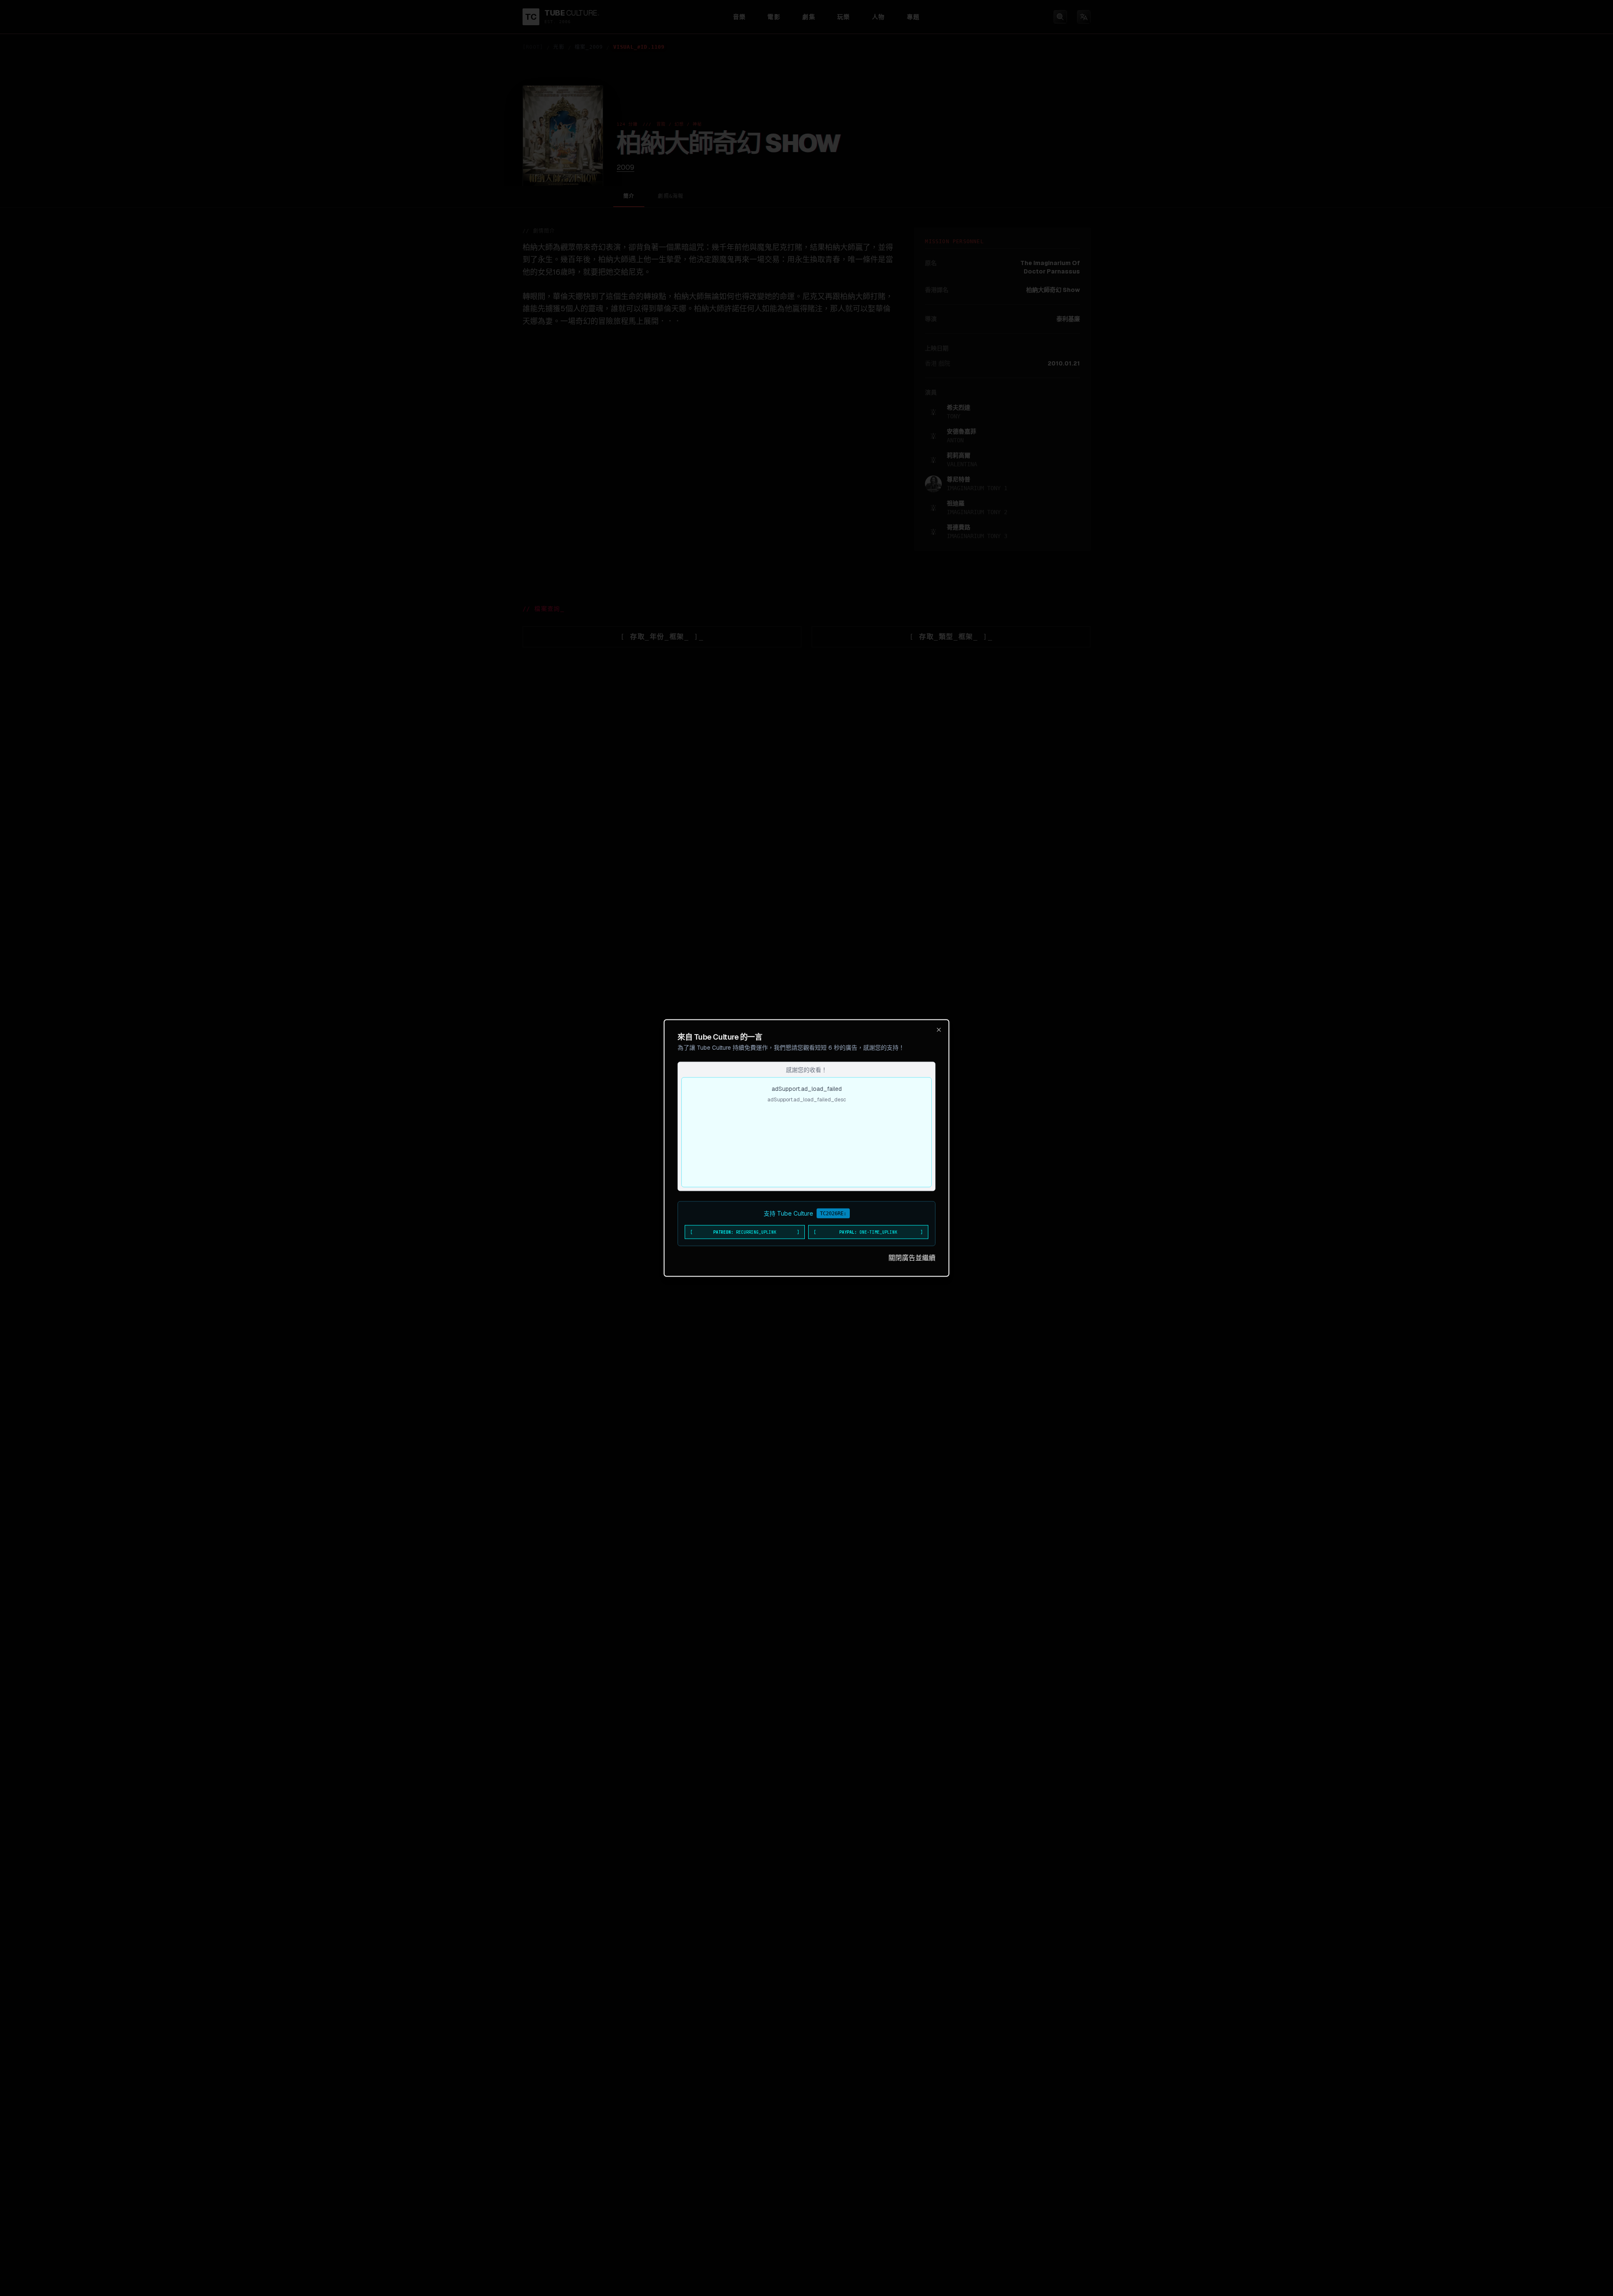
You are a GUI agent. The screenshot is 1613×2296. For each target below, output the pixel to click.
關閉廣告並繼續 (912, 1258)
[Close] (939, 1030)
